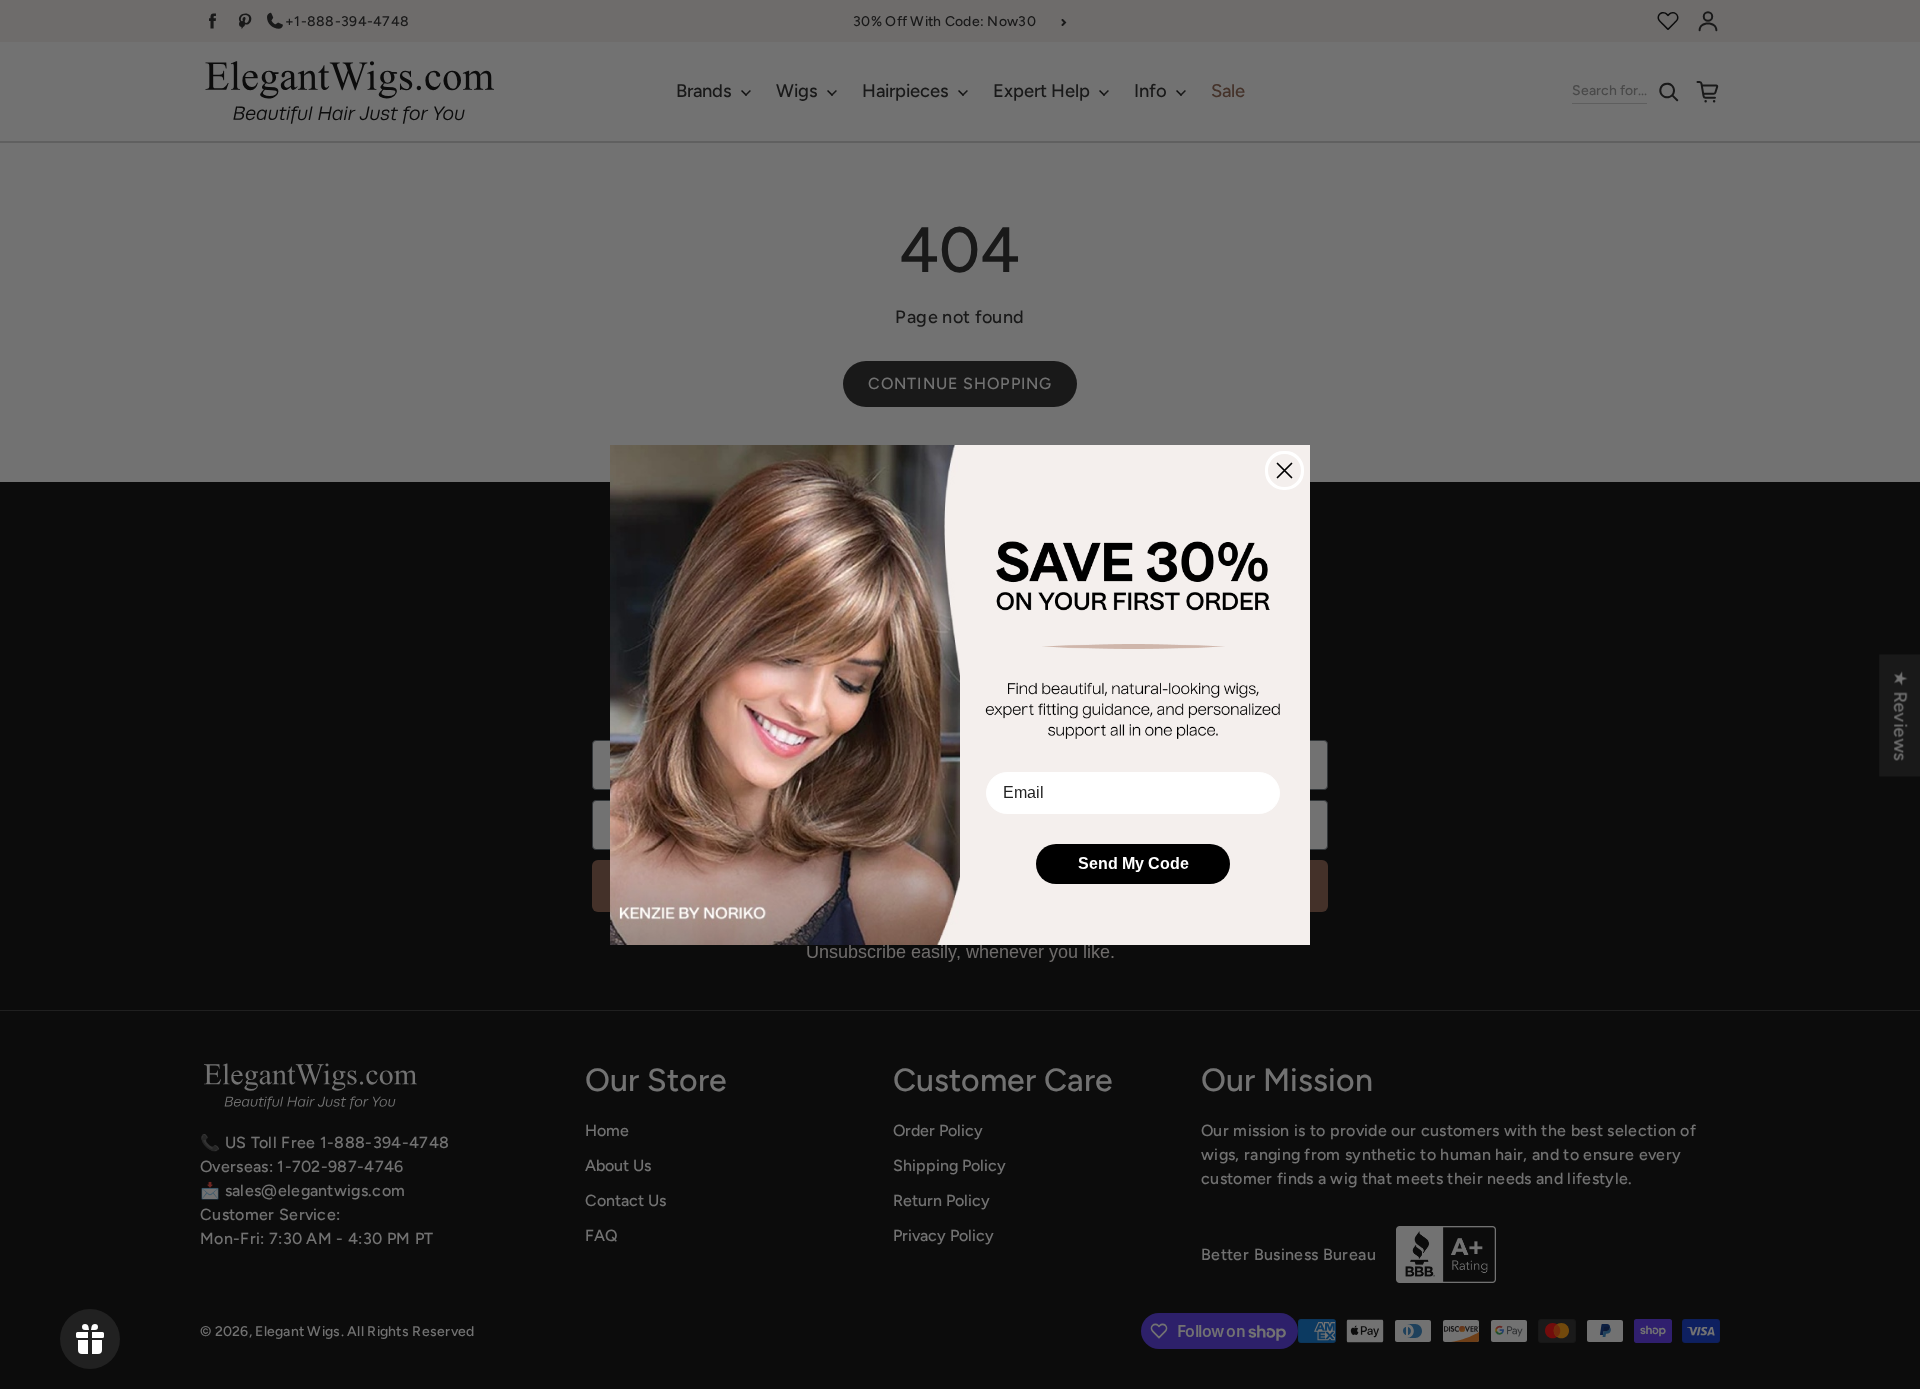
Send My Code (1133, 863)
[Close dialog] (1284, 470)
